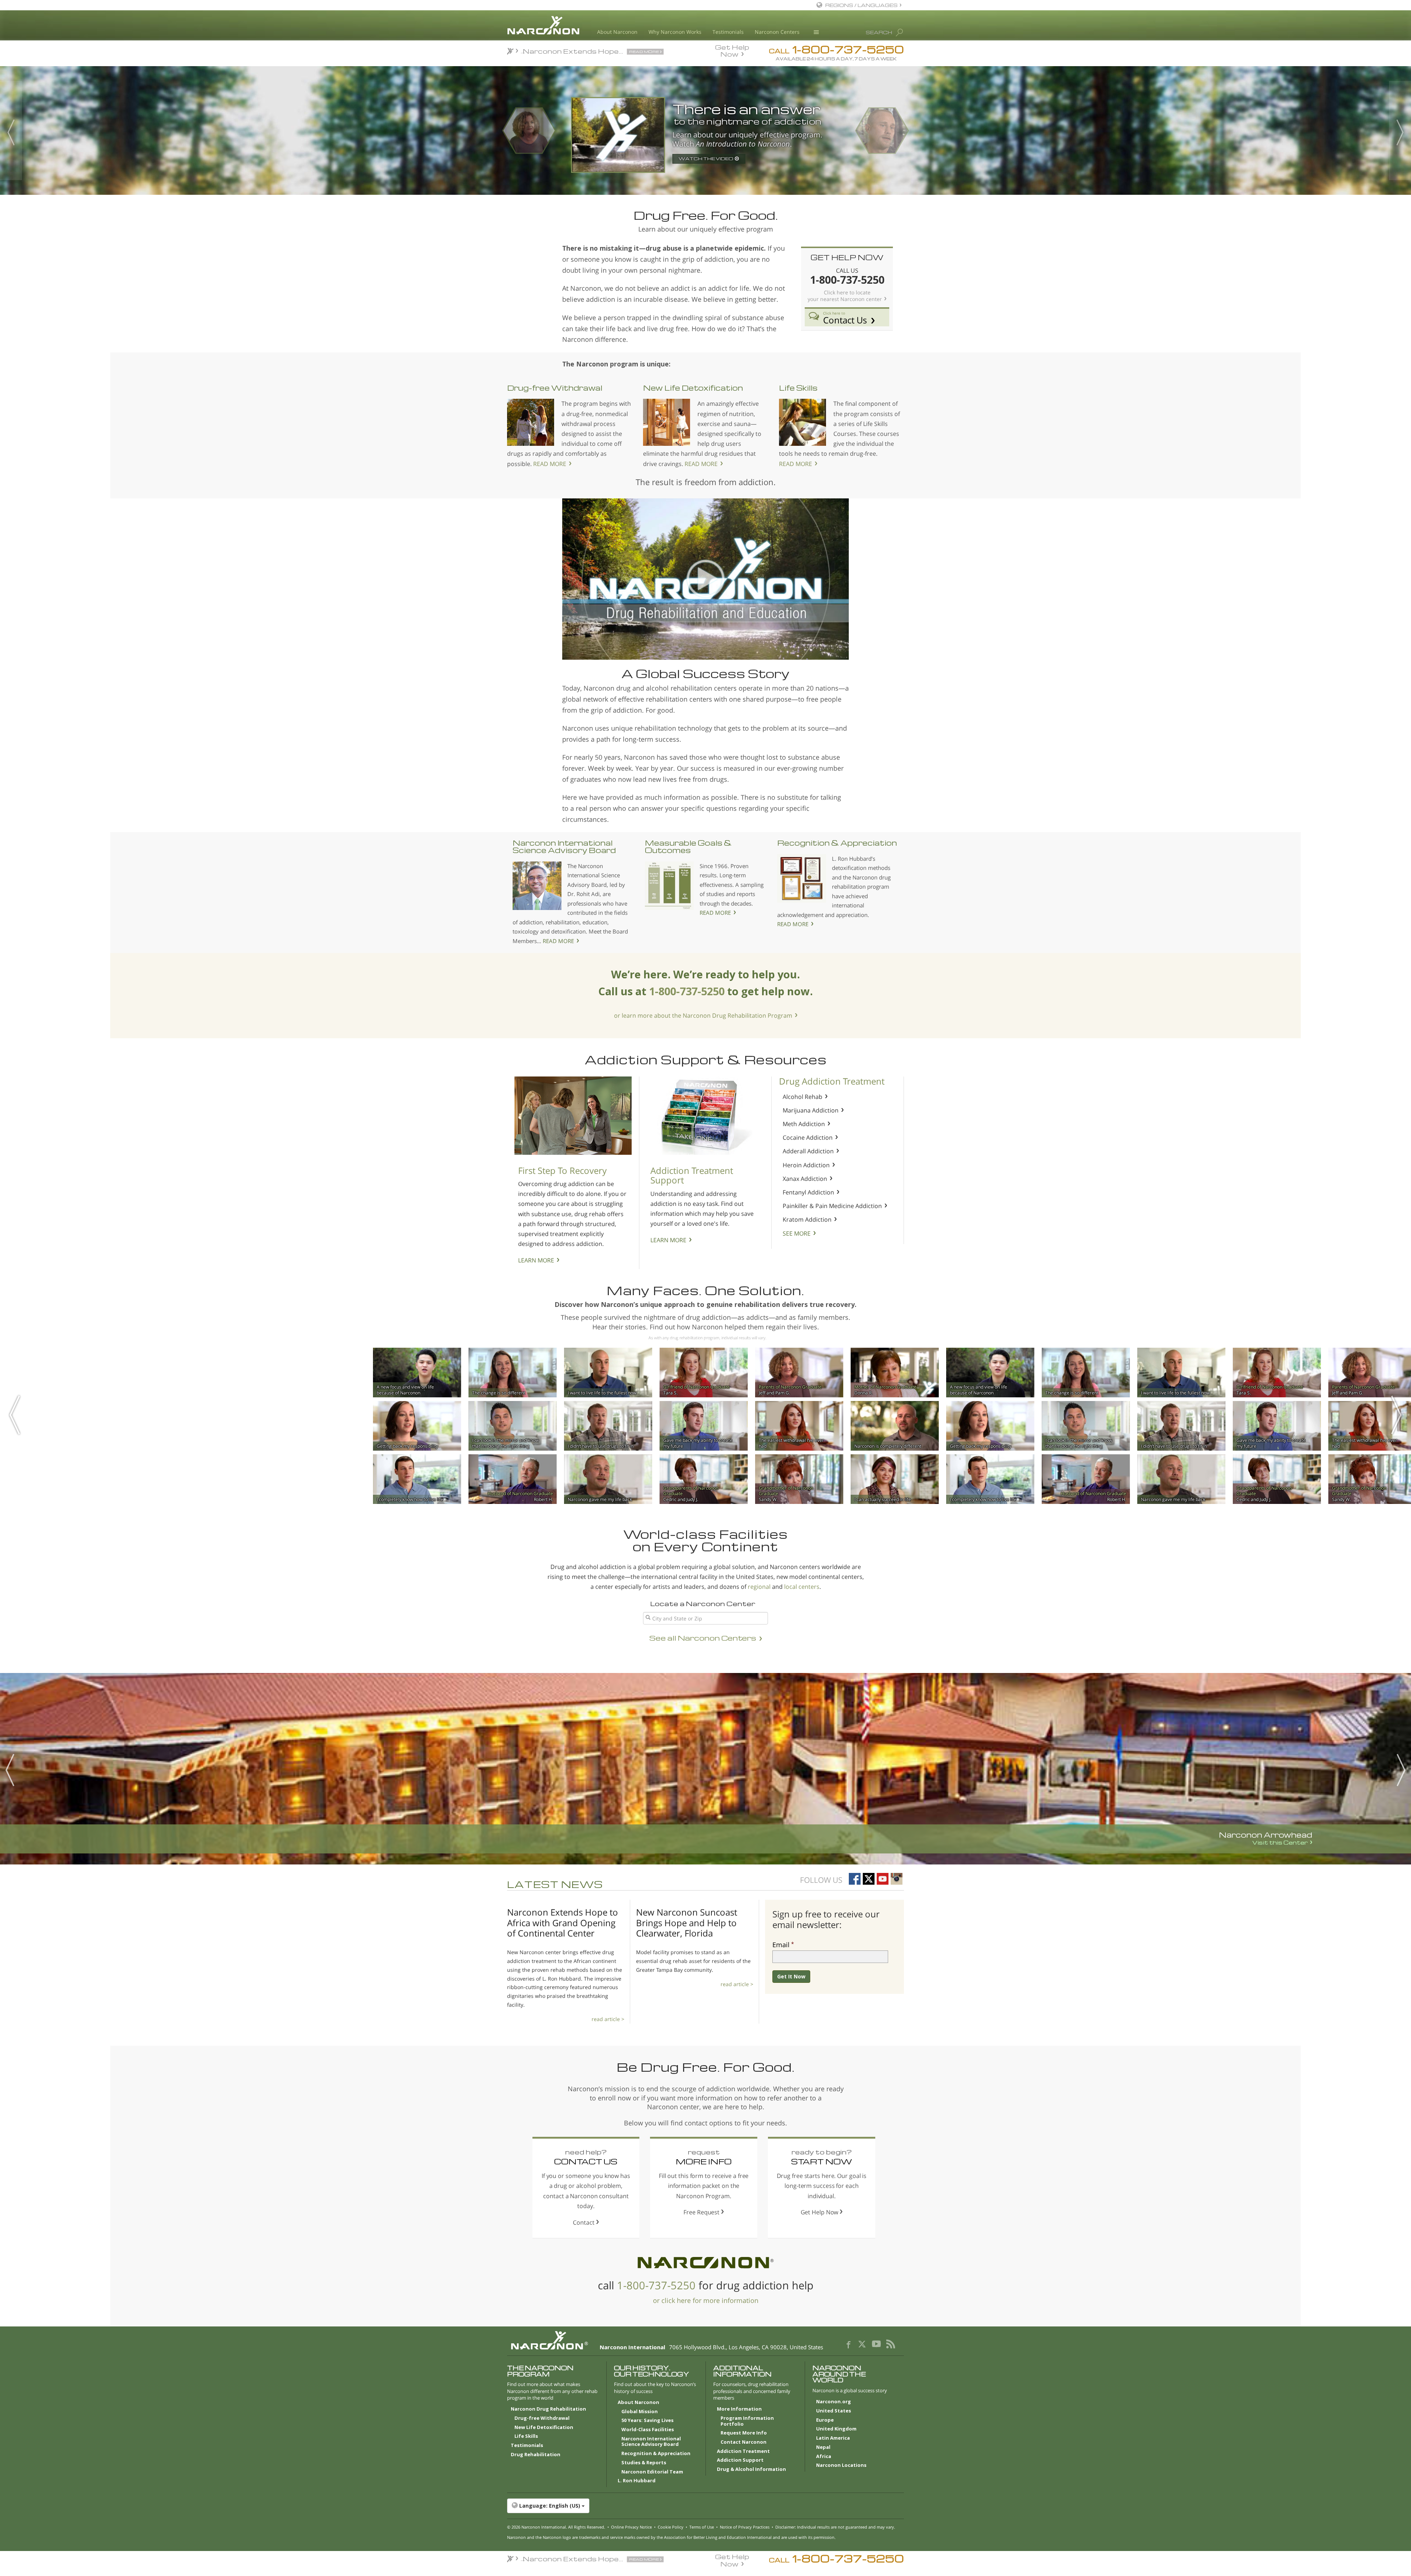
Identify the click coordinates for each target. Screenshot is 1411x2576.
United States (834, 2411)
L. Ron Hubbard (637, 2481)
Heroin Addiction (806, 1165)
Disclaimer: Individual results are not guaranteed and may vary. (835, 2527)
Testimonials (728, 32)
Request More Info (744, 2433)
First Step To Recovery (562, 1170)
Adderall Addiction (808, 1151)
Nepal (823, 2447)
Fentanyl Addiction (808, 1192)
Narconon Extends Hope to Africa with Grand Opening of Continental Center (563, 1923)
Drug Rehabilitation (536, 2455)
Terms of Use (702, 2527)
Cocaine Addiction (808, 1137)
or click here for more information (706, 2300)
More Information (739, 2409)
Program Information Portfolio (747, 2421)
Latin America (833, 2438)
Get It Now (791, 1976)
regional (759, 1587)
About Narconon (617, 32)
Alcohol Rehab (803, 1097)
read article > (608, 2019)
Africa (824, 2457)
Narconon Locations (841, 2465)
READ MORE (550, 464)
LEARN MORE (536, 1260)
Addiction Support (740, 2460)
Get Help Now (732, 50)
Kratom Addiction (807, 1219)
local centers (802, 1587)
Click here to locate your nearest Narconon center (845, 296)
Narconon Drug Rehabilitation (548, 2409)
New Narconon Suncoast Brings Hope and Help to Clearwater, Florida (687, 1923)
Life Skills (798, 388)
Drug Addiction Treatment (832, 1081)
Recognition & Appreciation (837, 843)
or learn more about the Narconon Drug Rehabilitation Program (703, 1015)
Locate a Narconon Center (703, 1603)
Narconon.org (834, 2402)
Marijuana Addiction (811, 1110)
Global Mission (640, 2412)
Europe (825, 2420)
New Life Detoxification (693, 388)
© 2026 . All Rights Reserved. (556, 2527)
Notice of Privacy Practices (745, 2527)
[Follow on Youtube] (883, 1879)
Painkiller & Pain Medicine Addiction (832, 1206)
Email (781, 1945)
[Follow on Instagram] (897, 1879)
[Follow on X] (869, 1879)
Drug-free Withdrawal (555, 388)
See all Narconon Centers (703, 1638)
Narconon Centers (777, 32)
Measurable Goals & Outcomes (688, 846)
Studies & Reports (644, 2463)
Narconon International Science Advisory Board (564, 846)
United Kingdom (836, 2429)
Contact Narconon (744, 2442)
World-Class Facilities (648, 2430)
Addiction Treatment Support (692, 1175)
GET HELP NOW (847, 257)
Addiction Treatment (743, 2451)
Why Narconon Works (675, 32)
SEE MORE (797, 1233)
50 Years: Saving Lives (647, 2421)
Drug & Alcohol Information (751, 2469)
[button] (705, 2506)
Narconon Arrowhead (1265, 1838)
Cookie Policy (671, 2527)
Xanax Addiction (805, 1179)
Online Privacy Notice (631, 2527)
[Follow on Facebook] (855, 1879)
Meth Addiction (804, 1124)
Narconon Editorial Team (652, 2472)
